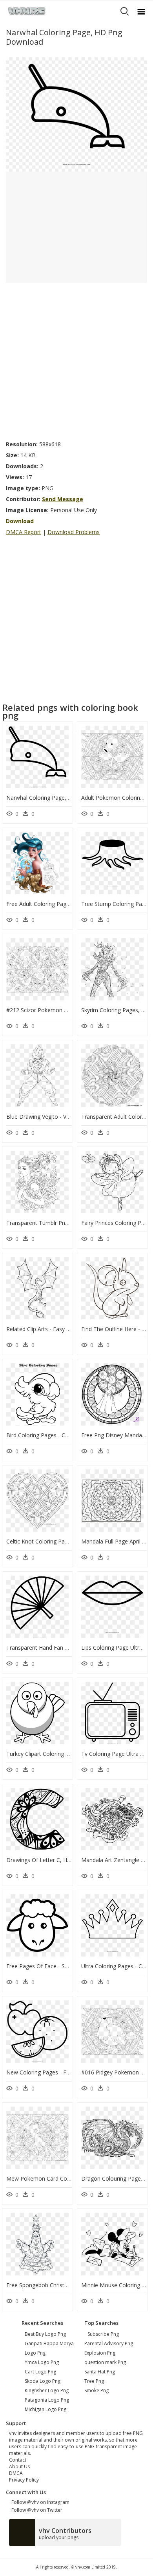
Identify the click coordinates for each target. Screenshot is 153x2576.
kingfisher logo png (47, 2390)
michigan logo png (46, 2409)
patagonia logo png (47, 2400)
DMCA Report (24, 532)
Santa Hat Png (100, 2372)
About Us (19, 2466)
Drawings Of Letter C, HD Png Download (58, 1860)
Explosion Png (100, 2353)
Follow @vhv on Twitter (36, 2510)
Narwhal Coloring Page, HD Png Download (61, 798)
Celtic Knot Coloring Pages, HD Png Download (65, 1541)
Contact (18, 2460)
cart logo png (40, 2372)
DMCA (16, 2473)
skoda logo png (43, 2381)
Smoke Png (97, 2390)
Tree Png (94, 2381)
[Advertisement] (76, 359)
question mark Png (105, 2362)
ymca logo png (42, 2362)
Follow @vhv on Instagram (39, 2502)
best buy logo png (45, 2334)
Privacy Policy (24, 2480)
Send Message (63, 499)
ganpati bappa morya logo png (49, 2348)
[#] (76, 114)
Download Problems (74, 532)
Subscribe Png (103, 2334)
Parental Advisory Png (109, 2343)
